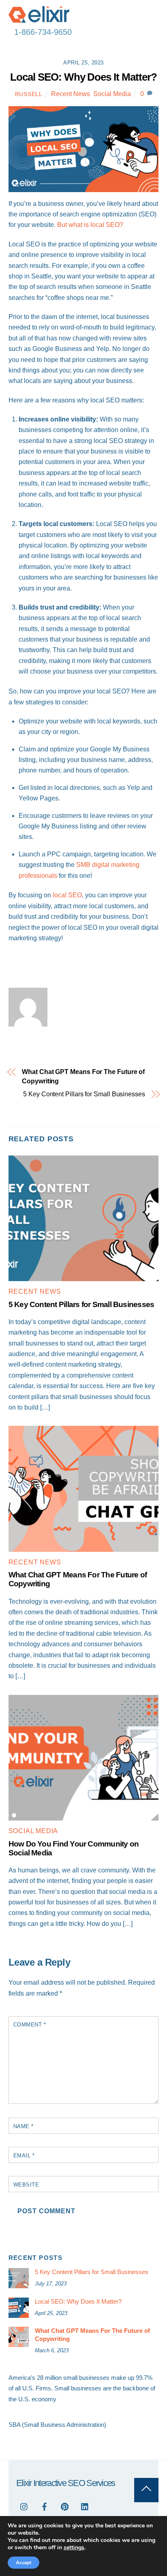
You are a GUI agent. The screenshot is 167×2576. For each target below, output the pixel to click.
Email (24, 2156)
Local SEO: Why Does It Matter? (83, 77)
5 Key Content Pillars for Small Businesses (84, 1094)
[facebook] (45, 2506)
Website (26, 2185)
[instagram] (24, 2506)
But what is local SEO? (90, 225)
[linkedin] (85, 2506)
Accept (24, 2563)
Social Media (112, 94)
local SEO (67, 895)
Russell (29, 94)
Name (24, 2126)
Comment (30, 2025)
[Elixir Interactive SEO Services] (39, 19)
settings (74, 2548)
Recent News (71, 94)
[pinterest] (65, 2506)
